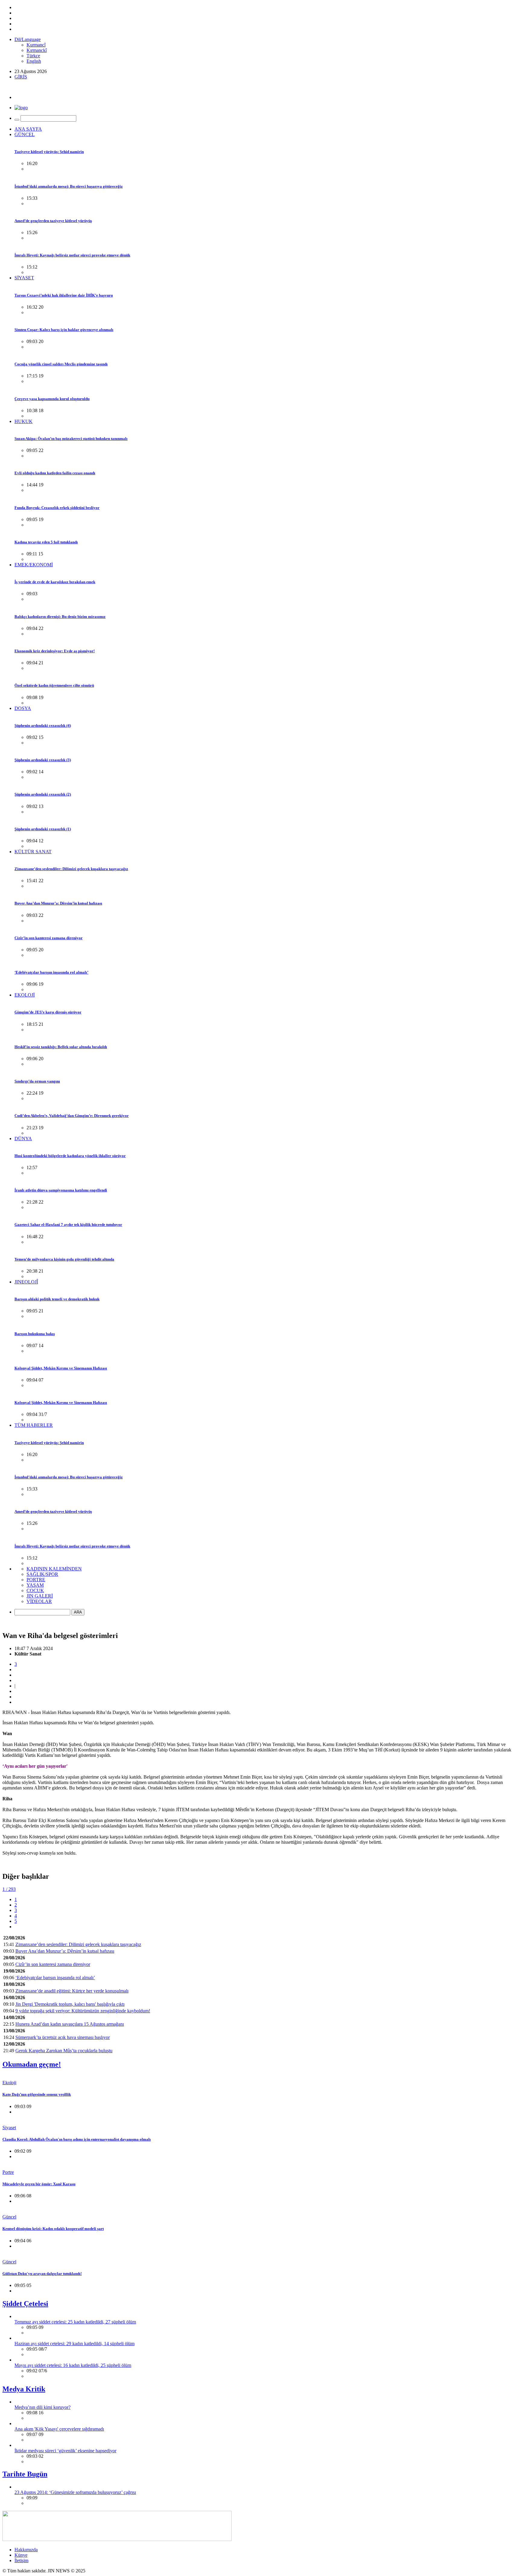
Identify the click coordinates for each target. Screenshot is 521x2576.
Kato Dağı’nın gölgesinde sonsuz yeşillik (37, 2094)
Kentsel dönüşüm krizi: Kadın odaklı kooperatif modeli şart (53, 2229)
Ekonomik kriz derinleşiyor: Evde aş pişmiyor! (55, 651)
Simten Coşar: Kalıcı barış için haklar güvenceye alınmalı (64, 330)
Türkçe (33, 56)
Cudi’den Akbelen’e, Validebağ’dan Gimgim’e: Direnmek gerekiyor (72, 1116)
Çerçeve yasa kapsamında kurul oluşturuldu (52, 399)
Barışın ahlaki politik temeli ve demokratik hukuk (57, 1299)
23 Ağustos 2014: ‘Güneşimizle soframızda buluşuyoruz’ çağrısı (75, 2492)
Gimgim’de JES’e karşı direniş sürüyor (48, 1012)
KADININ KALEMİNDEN (54, 1569)
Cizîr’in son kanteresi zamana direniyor (49, 938)
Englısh (34, 61)
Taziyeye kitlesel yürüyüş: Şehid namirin (49, 152)
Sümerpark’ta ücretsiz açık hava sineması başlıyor (63, 2037)
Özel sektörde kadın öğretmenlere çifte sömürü (54, 685)
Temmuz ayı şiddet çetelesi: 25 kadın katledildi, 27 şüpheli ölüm (75, 2322)
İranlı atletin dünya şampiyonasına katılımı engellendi (61, 1190)
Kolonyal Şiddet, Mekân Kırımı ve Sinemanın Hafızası (61, 1368)
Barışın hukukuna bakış (35, 1334)
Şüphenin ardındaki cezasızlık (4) (43, 725)
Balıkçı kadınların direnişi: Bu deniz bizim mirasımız (60, 617)
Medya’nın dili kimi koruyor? (43, 2407)
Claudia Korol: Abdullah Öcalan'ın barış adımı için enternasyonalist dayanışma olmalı (77, 2139)
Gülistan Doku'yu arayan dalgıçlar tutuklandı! (42, 2274)
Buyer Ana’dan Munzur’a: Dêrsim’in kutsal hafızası (58, 903)
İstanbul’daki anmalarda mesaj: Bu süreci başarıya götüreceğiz (69, 186)
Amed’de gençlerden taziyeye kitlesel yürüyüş (53, 221)
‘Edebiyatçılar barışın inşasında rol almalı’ (51, 972)
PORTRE (36, 1580)
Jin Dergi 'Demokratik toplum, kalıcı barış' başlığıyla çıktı (70, 2004)
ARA (78, 1612)
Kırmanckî (37, 50)
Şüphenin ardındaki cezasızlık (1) (43, 829)
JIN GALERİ (40, 1596)
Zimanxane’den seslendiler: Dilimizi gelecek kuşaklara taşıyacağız (71, 869)
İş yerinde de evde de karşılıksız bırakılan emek (55, 582)
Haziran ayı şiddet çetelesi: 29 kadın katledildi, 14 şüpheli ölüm (74, 2344)
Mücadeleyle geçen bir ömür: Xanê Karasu (39, 2184)
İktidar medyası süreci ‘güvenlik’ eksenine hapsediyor (65, 2451)
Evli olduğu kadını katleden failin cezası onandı (55, 473)
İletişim (21, 2560)
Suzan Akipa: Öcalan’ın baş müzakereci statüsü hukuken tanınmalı (71, 439)
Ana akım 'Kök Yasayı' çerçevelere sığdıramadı (59, 2429)
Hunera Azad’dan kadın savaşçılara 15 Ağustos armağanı (70, 2024)
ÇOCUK (35, 1590)
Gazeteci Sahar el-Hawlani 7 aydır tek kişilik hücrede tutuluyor (68, 1224)
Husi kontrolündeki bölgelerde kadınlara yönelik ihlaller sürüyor (70, 1156)
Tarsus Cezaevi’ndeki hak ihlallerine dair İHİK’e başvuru (64, 295)
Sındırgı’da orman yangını (37, 1081)
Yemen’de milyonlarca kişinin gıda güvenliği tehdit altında (64, 1259)
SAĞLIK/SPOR (42, 1574)
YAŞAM (35, 1585)
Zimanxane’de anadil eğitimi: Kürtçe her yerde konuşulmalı (72, 1991)
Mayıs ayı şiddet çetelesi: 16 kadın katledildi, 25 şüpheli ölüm (73, 2365)
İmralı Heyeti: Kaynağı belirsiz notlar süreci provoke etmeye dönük (72, 255)
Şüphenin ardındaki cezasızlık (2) (43, 794)
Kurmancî (36, 45)
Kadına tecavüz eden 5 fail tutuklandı (46, 542)
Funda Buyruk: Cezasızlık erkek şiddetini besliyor (57, 508)
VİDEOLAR (39, 1601)
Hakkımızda (26, 2550)
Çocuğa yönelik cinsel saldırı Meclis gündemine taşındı (61, 364)
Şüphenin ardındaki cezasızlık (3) (43, 760)
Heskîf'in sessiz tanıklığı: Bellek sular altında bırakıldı (61, 1047)
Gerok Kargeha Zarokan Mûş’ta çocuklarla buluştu (64, 2051)
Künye (21, 2555)
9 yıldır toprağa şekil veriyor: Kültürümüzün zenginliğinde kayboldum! (83, 2011)
